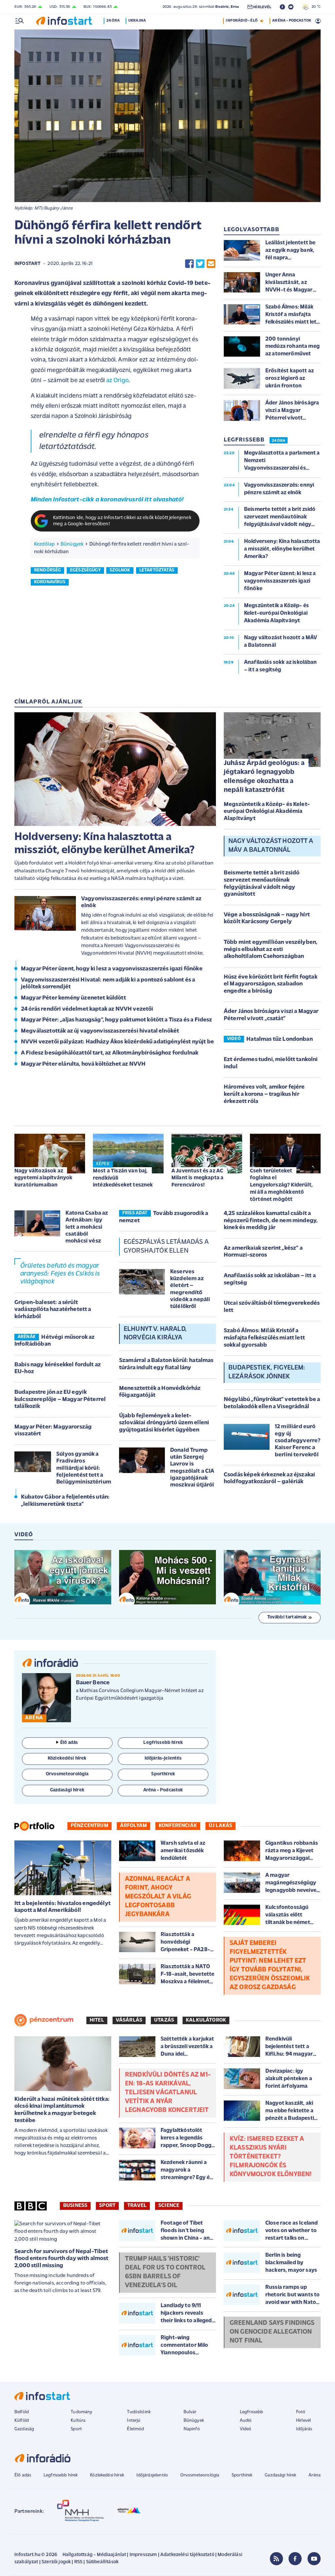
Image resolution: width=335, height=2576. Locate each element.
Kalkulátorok (206, 2020)
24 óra (113, 21)
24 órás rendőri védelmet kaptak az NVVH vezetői (87, 1009)
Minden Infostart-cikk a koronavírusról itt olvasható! (107, 500)
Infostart (27, 264)
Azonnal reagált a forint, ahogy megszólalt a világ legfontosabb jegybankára (158, 1897)
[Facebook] (295, 2559)
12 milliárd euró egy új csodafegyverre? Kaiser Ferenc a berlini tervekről (298, 1441)
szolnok (120, 570)
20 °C (315, 7)
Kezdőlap (44, 544)
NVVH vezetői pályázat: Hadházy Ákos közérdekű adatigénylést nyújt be (117, 1042)
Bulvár (190, 2412)
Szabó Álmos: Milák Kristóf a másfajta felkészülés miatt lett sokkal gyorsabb (264, 1338)
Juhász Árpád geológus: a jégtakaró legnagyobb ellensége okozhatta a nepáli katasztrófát (264, 777)
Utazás (164, 2020)
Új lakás (220, 1826)
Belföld (22, 2412)
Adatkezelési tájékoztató (187, 2555)
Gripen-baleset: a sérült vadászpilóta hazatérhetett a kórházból (53, 1310)
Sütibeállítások (102, 2562)
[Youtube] (314, 2559)
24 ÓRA (279, 441)
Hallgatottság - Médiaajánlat (94, 2555)
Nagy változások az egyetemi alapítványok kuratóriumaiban (43, 1178)
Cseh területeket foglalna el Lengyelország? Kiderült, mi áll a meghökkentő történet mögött (281, 1185)
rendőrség (47, 570)
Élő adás (69, 1743)
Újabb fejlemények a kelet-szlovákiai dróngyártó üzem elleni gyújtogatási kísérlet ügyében (164, 1423)
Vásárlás (129, 2020)
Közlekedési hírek (107, 2475)
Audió (246, 2421)
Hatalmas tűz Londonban (280, 1039)
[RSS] (276, 2559)
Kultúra (78, 2421)
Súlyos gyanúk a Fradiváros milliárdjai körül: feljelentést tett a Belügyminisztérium (84, 1468)
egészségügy (85, 570)
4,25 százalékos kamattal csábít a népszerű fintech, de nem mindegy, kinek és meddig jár (271, 1221)
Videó (246, 2429)
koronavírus (50, 582)
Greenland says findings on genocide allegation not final (272, 2332)
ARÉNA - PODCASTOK (292, 21)
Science (169, 2206)
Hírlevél (303, 2421)
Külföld (22, 2421)
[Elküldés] (211, 264)
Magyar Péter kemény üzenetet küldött (73, 998)
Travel (137, 2206)
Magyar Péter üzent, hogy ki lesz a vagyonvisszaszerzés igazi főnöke (112, 969)
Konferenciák (178, 1826)
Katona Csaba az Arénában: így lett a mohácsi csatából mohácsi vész (87, 1227)
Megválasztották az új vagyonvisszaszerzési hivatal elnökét (100, 1031)
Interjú (134, 2421)
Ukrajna (137, 21)
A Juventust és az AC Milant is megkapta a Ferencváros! (197, 1178)
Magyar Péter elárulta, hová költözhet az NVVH (83, 1064)
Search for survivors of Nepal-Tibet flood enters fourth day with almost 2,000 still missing (62, 2259)
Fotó (301, 2412)
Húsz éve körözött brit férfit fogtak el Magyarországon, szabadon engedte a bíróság (271, 984)
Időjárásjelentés (152, 2475)
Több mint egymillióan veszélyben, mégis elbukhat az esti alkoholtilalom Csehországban (271, 950)
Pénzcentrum (89, 1826)
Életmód (135, 2429)
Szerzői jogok (56, 2562)
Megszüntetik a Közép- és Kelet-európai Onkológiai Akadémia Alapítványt (267, 812)
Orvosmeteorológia (200, 2475)
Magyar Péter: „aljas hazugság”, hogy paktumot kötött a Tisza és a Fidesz (117, 1020)
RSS (78, 2562)
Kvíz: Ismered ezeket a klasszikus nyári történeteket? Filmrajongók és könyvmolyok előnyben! (271, 2157)
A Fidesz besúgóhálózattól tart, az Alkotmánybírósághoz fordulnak (110, 1053)
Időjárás (304, 2429)
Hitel (97, 2020)
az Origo (117, 381)
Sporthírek (242, 2475)
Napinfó (192, 2429)
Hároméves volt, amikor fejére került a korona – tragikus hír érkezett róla (264, 1094)
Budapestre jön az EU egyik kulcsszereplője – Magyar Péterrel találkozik (60, 1400)
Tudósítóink (139, 2412)
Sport (107, 2206)
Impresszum (143, 2555)
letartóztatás (157, 570)
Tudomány (81, 2412)
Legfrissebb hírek (61, 2475)
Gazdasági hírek (280, 2475)
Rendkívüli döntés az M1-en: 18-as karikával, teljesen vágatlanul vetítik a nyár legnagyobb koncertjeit (168, 2093)
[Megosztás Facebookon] (189, 264)
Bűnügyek (72, 544)
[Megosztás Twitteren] (200, 264)
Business (75, 2206)
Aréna (315, 2475)
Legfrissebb (252, 2412)
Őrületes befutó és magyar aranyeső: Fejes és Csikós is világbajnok (60, 1274)
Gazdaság (24, 2429)
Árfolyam (133, 1826)
